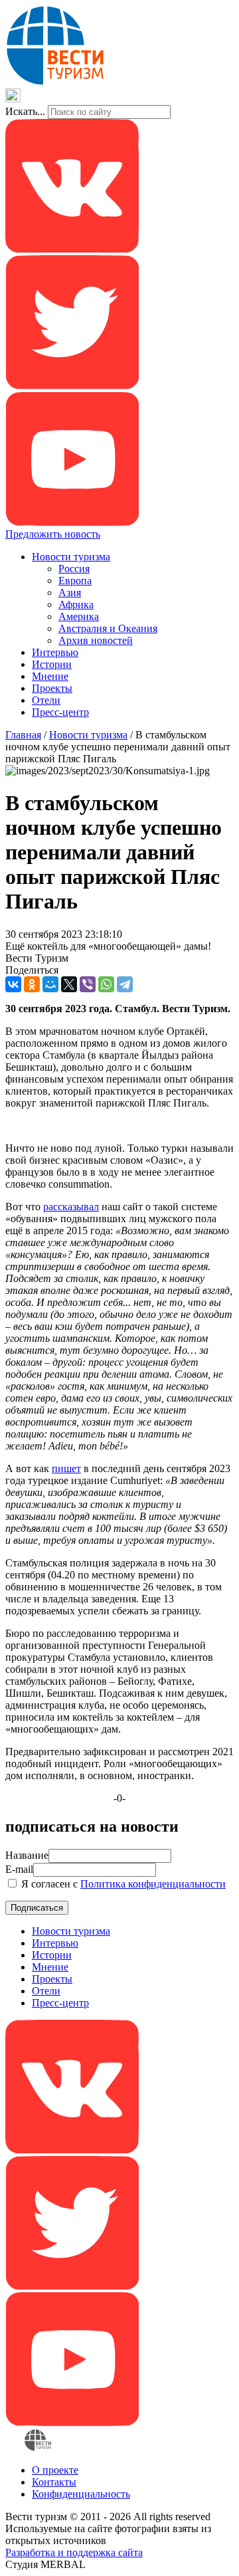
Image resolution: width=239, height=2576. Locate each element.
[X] (69, 984)
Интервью (55, 652)
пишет (66, 1468)
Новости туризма (71, 557)
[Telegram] (125, 984)
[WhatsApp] (106, 984)
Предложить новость (53, 534)
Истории (52, 664)
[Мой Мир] (50, 984)
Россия (74, 569)
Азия (70, 592)
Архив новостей (96, 640)
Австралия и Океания (108, 628)
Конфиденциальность (81, 2494)
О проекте (55, 2470)
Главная (23, 735)
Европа (75, 581)
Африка (76, 604)
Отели (46, 700)
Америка (79, 616)
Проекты (52, 688)
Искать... (25, 111)
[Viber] (88, 984)
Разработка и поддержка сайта (74, 2552)
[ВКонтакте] (13, 984)
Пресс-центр (60, 712)
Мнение (50, 676)
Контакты (54, 2482)
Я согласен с (122, 1884)
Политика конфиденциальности (153, 1884)
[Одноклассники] (32, 984)
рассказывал (71, 1207)
